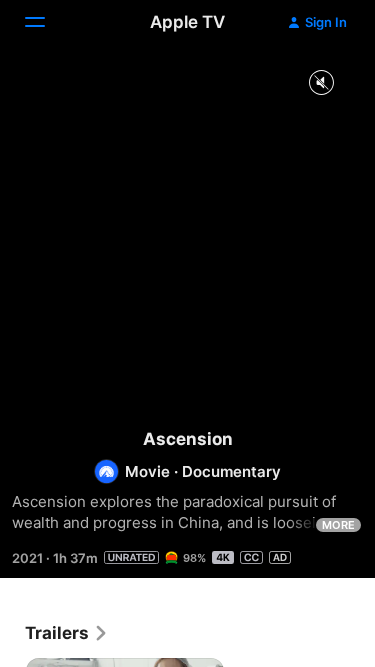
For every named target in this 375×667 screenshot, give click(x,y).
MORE (338, 525)
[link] (67, 633)
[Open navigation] (47, 22)
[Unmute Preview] (321, 83)
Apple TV (187, 22)
